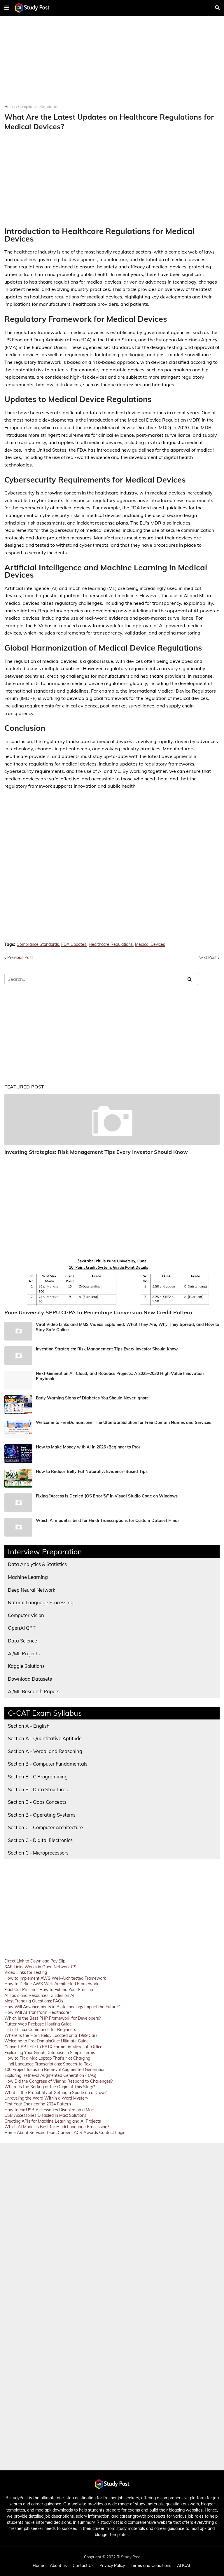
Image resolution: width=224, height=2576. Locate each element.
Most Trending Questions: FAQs (34, 2001)
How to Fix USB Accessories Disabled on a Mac (49, 2110)
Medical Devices (150, 944)
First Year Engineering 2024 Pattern (38, 2104)
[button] (7, 8)
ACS (78, 2133)
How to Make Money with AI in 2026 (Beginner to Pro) (88, 1447)
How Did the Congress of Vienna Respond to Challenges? (58, 2081)
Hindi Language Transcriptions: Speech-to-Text (48, 2064)
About (23, 2133)
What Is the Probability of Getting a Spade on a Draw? (55, 2093)
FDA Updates (74, 944)
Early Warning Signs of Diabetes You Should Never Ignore (92, 1398)
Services (37, 2133)
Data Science (22, 1641)
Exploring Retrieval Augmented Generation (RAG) (50, 2075)
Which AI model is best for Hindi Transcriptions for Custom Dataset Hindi (107, 1521)
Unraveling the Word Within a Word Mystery (46, 2098)
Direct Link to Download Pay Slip (35, 1961)
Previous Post (20, 957)
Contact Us (83, 2565)
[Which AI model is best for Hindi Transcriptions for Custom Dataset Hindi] (18, 1527)
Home (9, 106)
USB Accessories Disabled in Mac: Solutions (45, 2115)
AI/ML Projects (24, 1653)
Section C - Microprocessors (38, 1853)
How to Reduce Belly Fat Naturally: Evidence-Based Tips (92, 1471)
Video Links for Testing (26, 1972)
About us (58, 2565)
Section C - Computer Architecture (45, 1827)
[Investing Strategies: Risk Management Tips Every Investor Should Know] (112, 1120)
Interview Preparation (45, 1552)
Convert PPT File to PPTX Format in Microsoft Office (53, 2047)
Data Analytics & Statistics (37, 1564)
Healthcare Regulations (111, 944)
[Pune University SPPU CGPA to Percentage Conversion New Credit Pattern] (112, 1280)
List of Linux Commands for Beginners (40, 2030)
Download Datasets (30, 1679)
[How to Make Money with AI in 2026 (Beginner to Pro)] (18, 1454)
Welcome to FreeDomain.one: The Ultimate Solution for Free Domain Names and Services (124, 1422)
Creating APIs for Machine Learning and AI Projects (53, 2121)
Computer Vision (26, 1615)
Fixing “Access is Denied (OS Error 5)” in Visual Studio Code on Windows (107, 1496)
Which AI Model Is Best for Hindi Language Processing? (57, 2127)
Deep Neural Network (32, 1590)
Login (120, 2133)
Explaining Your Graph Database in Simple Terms (50, 2053)
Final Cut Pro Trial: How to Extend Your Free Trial (50, 1990)
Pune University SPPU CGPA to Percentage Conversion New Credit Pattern (98, 1312)
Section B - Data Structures (38, 1789)
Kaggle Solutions (26, 1666)
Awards (91, 2133)
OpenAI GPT (22, 1628)
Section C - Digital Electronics (40, 1840)
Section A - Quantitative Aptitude (45, 1738)
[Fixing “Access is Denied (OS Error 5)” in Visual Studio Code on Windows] (18, 1503)
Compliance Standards (38, 106)
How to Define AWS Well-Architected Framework (51, 1984)
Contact (107, 2133)
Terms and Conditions (151, 2565)
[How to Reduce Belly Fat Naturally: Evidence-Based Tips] (18, 1478)
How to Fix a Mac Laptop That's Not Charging (47, 2058)
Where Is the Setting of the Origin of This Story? (50, 2087)
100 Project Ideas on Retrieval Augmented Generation (55, 2070)
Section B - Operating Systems (42, 1815)
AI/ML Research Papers (34, 1691)
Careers (65, 2133)
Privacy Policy (112, 2565)
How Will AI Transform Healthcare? (38, 2012)
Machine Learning (28, 1577)
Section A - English (29, 1726)
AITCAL (184, 2565)
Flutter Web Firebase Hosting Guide (38, 2024)
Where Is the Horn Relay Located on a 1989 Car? (51, 2035)
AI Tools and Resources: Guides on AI (39, 1995)
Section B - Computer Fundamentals (48, 1764)
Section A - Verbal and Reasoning (45, 1751)
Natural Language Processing (41, 1602)
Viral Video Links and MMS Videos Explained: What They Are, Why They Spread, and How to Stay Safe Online (127, 1327)
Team (51, 2133)
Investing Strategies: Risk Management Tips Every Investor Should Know (96, 1152)
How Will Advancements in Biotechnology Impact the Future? (62, 2007)
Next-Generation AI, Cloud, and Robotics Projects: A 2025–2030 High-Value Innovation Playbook (120, 1376)
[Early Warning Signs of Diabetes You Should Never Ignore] (18, 1405)
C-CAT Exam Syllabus (45, 1713)
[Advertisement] (112, 64)
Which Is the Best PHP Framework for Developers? (52, 2018)
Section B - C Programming (38, 1777)
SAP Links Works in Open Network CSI (41, 1967)
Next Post (208, 957)
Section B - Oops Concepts (37, 1802)
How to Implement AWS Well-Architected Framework (55, 1978)
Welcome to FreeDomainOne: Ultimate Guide (47, 2041)
